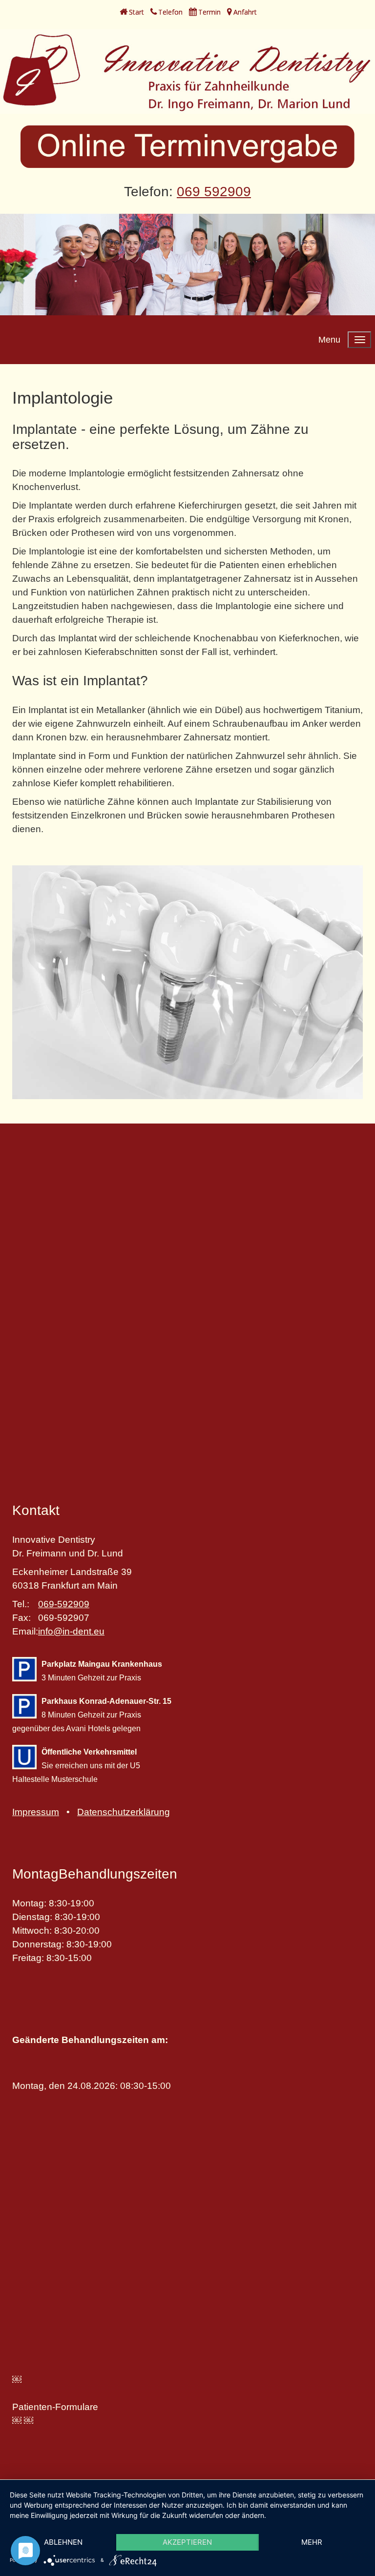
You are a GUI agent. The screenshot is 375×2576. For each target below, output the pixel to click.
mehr (312, 2542)
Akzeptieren (187, 2542)
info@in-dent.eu (71, 1631)
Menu (329, 340)
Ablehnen (63, 2542)
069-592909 (64, 1604)
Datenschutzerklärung (124, 1812)
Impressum (36, 1812)
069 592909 (214, 192)
